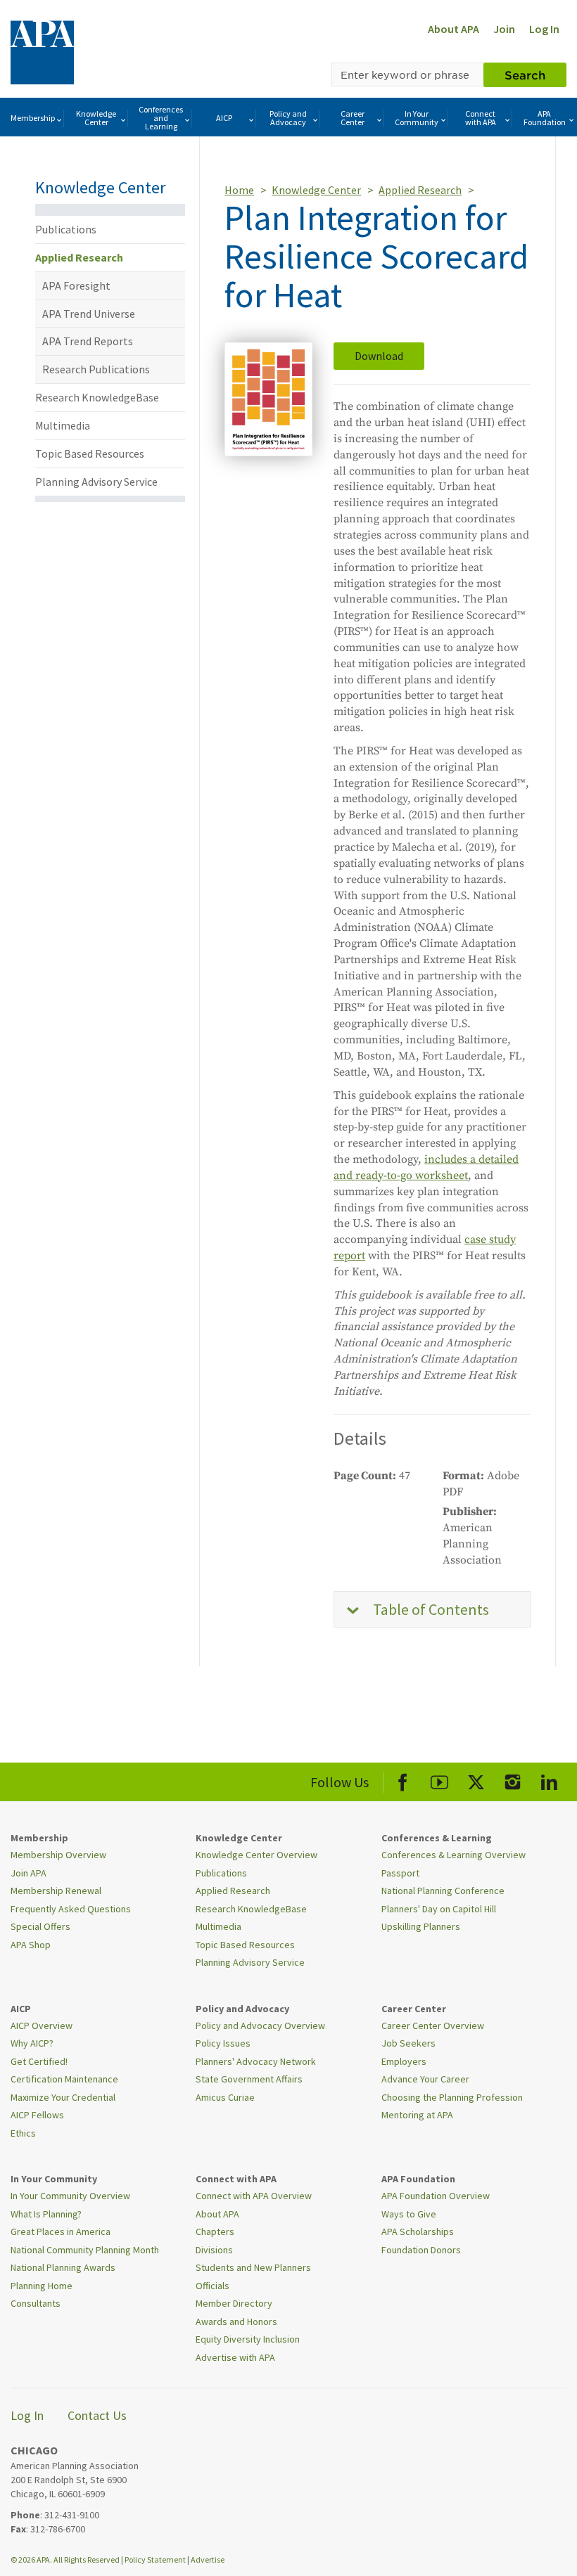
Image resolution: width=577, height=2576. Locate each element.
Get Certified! (39, 2061)
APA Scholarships (418, 2232)
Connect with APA (481, 118)
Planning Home (42, 2286)
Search (525, 75)
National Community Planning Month (85, 2250)
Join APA (28, 1873)
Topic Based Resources (90, 453)
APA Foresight (76, 285)
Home (239, 190)
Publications (66, 229)
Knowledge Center (96, 118)
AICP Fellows (37, 2115)
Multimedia (63, 425)
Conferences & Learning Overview (454, 1855)
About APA (454, 29)
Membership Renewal (56, 1891)
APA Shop (31, 1945)
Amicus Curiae (225, 2097)
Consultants (36, 2303)
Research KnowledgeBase (97, 397)
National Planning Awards (63, 2267)
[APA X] (476, 1780)
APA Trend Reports (88, 341)
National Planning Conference (443, 1891)
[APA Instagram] (513, 1780)
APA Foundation (545, 118)
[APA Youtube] (439, 1780)
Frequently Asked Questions (71, 1909)
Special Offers (40, 1926)
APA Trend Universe (89, 314)
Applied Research (79, 257)
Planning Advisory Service (96, 482)
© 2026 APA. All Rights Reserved (66, 2559)
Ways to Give (409, 2214)
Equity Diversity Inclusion (248, 2339)
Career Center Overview (433, 2026)
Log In (544, 29)
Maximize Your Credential (63, 2097)
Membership (33, 118)
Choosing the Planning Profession (452, 2097)
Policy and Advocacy (288, 118)
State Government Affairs (249, 2079)
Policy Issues (223, 2043)
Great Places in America (61, 2232)
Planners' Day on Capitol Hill (439, 1909)
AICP (224, 118)
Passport (400, 1873)
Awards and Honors (236, 2321)
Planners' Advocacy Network (256, 2061)
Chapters (215, 2232)
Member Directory (234, 2303)
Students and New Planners (253, 2267)
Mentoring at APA (417, 2115)
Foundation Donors (421, 2250)
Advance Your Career (425, 2079)
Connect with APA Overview (254, 2196)
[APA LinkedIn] (549, 1780)
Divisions (214, 2250)
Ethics (23, 2133)
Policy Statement (155, 2559)
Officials (213, 2286)
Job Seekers (408, 2043)
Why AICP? (32, 2043)
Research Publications (96, 369)
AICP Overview (42, 2026)
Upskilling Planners (421, 1926)
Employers (404, 2061)
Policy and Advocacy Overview (260, 2026)
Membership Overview (58, 1855)
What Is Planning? (46, 2214)
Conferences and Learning (161, 118)
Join (504, 29)
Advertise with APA (235, 2357)
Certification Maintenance (64, 2079)
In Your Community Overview (70, 2196)
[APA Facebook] (403, 1780)
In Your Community (417, 118)
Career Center (353, 118)
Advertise (208, 2559)
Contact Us (97, 2415)
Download (379, 356)
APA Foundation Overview (436, 2196)
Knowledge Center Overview (256, 1855)
